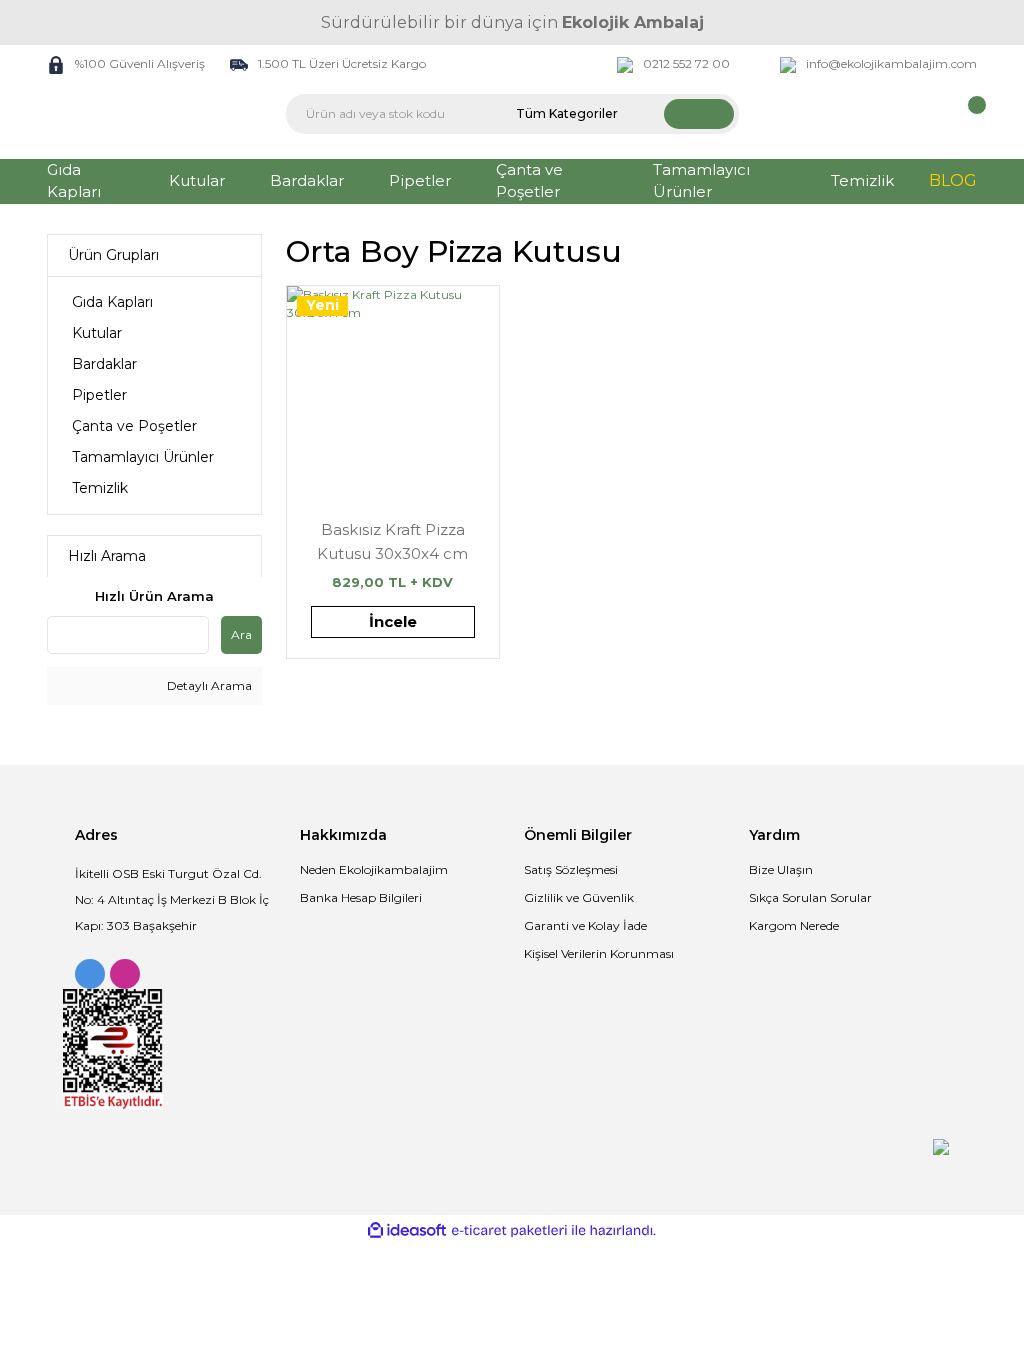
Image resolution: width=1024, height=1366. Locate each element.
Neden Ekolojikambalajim (374, 869)
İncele (393, 621)
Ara (241, 634)
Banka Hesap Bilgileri (361, 897)
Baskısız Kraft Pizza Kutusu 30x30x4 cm (392, 541)
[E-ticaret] (509, 1230)
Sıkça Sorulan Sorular (810, 897)
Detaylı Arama (208, 685)
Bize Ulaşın (781, 869)
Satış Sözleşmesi (571, 869)
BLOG (953, 180)
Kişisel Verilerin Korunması (599, 953)
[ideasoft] (407, 1230)
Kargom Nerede (794, 925)
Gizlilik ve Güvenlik (579, 897)
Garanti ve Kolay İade (585, 925)
